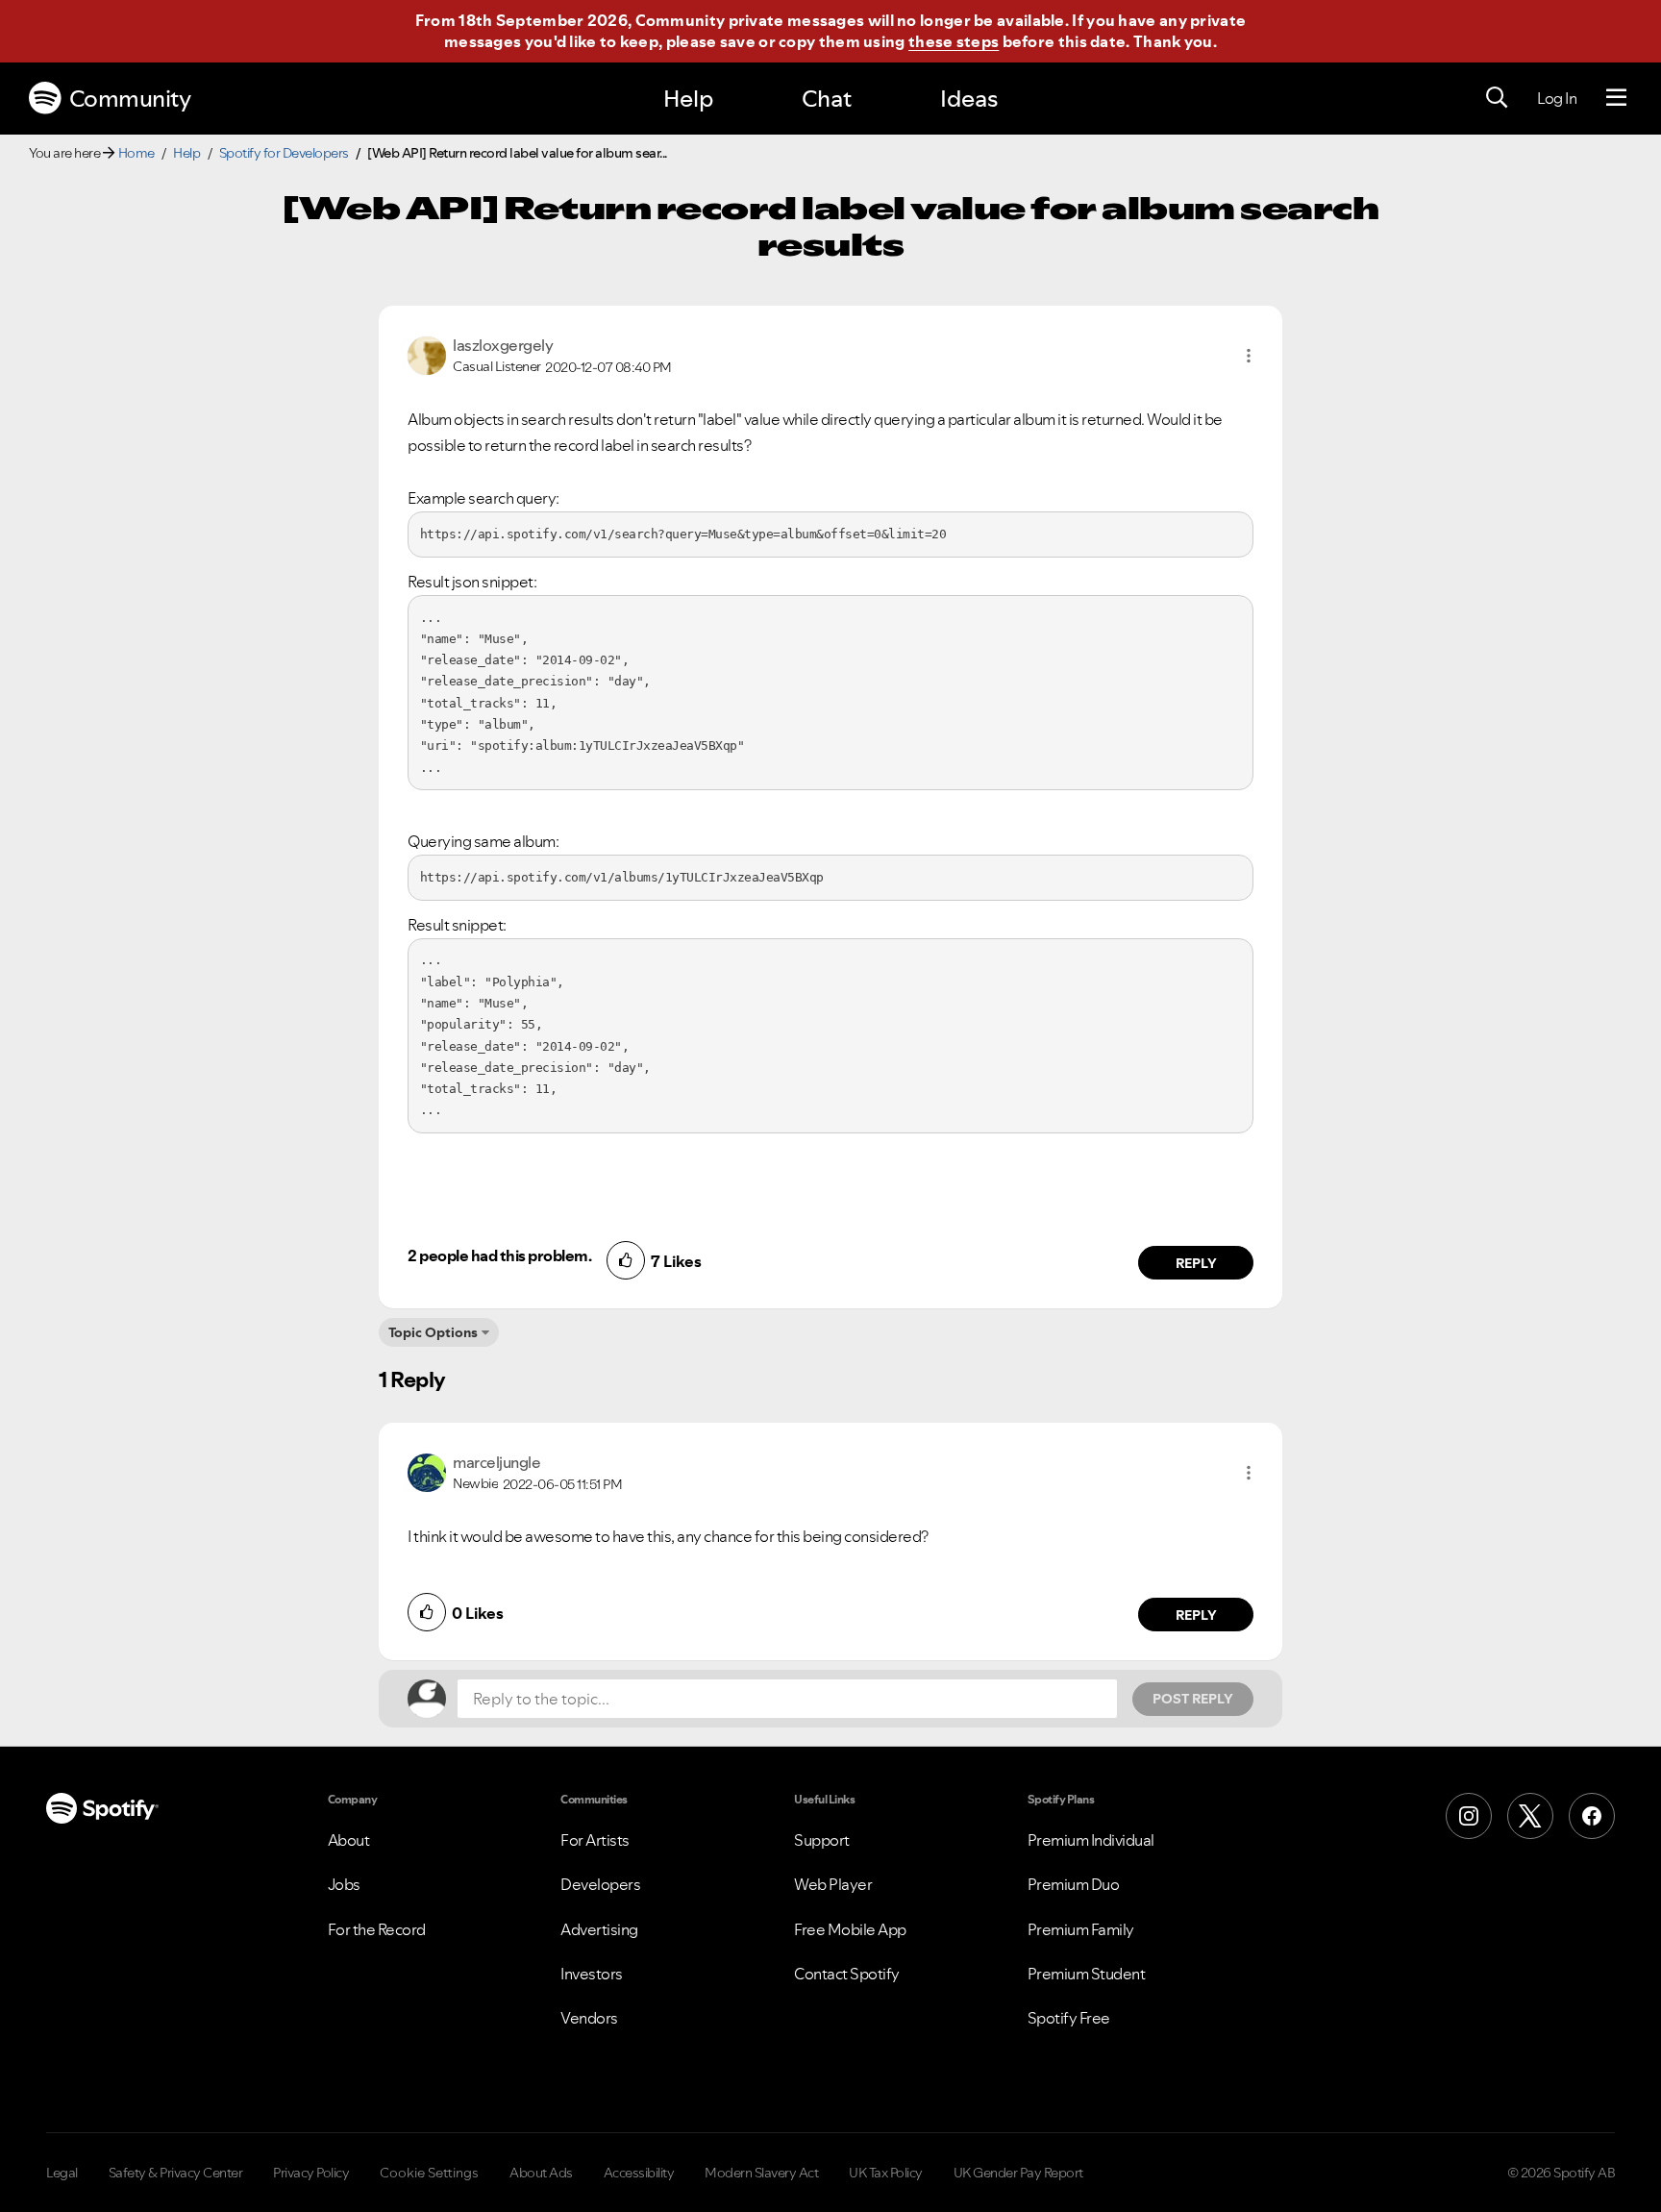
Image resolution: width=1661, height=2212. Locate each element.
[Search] (1497, 98)
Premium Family (1081, 1929)
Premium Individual (1091, 1840)
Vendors (589, 2018)
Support (822, 1840)
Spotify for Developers (284, 153)
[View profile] (427, 354)
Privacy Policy (311, 2173)
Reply (1196, 1263)
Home (136, 153)
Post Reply (1193, 1699)
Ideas (969, 99)
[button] (1249, 356)
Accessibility (639, 2173)
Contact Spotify (847, 1974)
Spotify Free (1069, 2018)
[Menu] (1616, 98)
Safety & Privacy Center (176, 2173)
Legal (62, 2173)
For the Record (377, 1929)
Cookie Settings (429, 2173)
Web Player (833, 1884)
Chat (827, 99)
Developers (600, 1884)
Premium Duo (1074, 1884)
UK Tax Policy (886, 2173)
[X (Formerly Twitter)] (1530, 1816)
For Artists (595, 1840)
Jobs (344, 1884)
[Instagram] (1469, 1816)
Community (130, 99)
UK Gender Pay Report (1018, 2173)
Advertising (599, 1929)
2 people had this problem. (499, 1255)
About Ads (541, 2173)
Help (688, 99)
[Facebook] (1592, 1816)
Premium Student (1087, 1974)
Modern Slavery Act (761, 2173)
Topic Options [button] (433, 1332)
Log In (1557, 98)
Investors (592, 1974)
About (349, 1840)
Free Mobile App (850, 1929)
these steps (954, 41)
